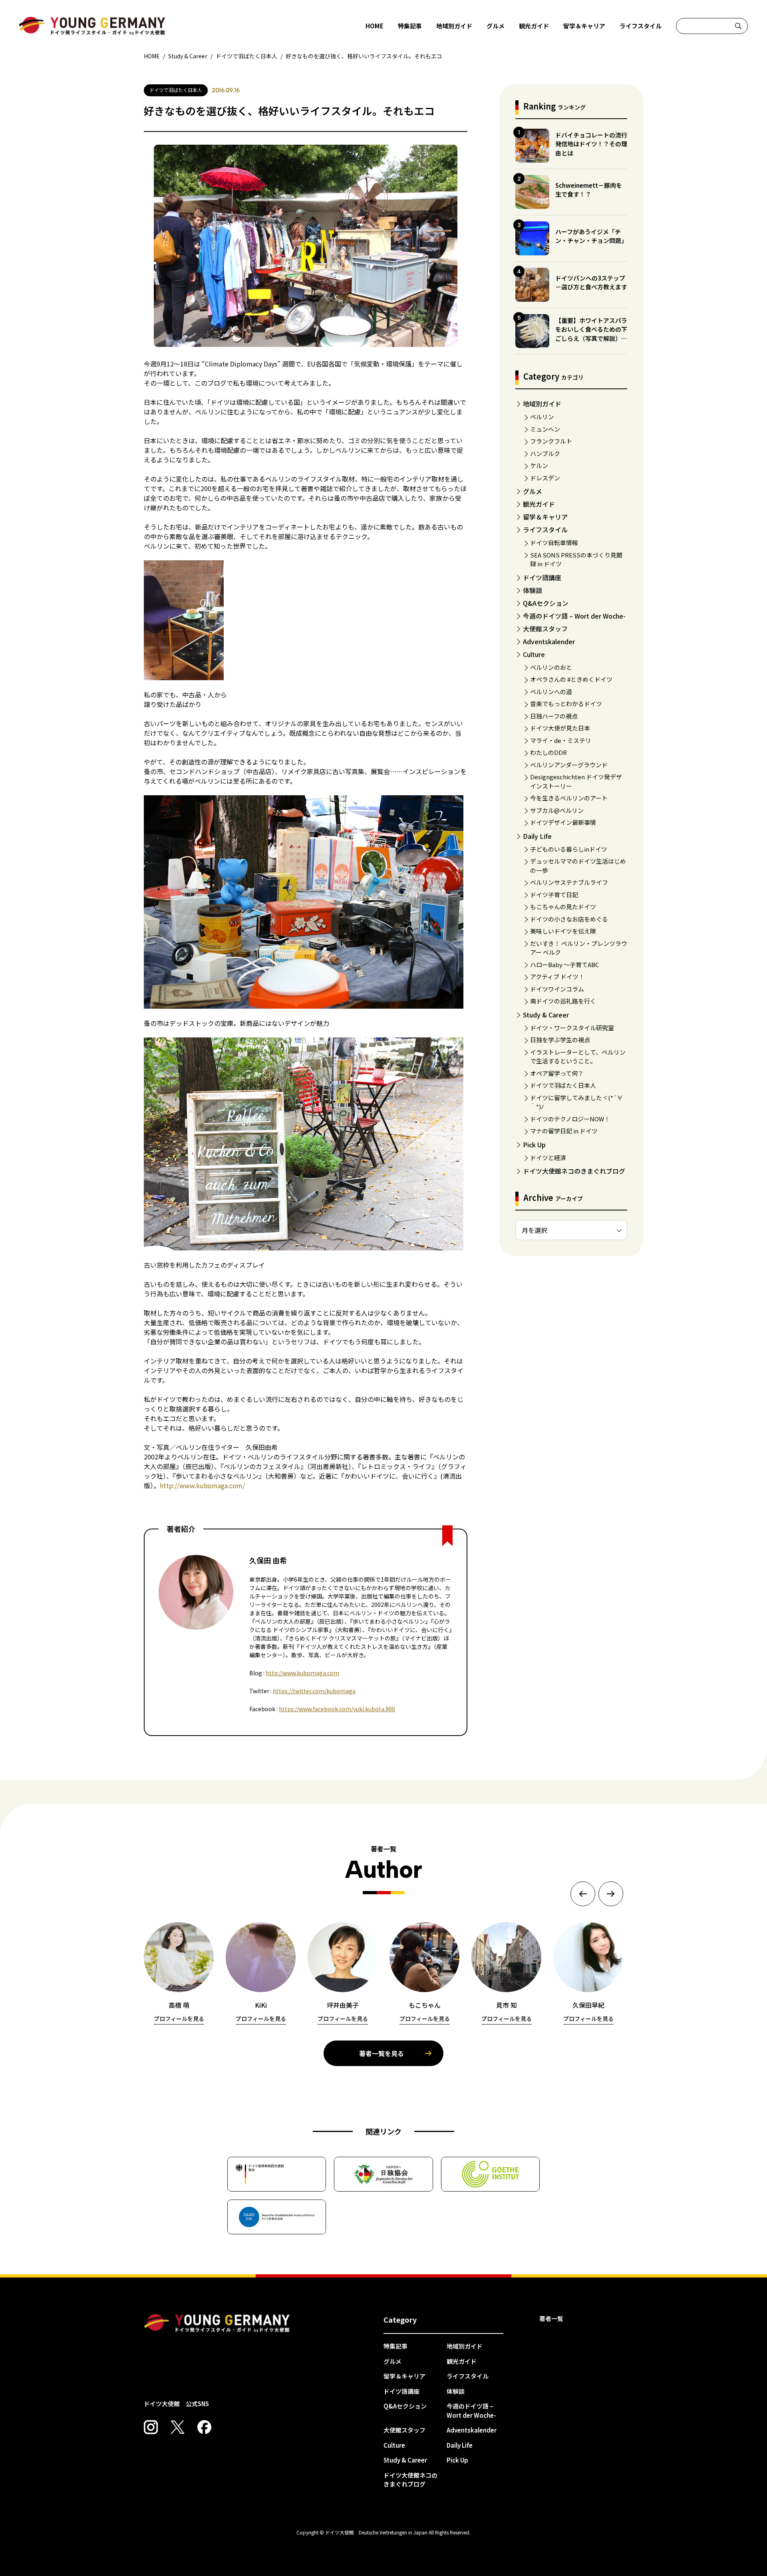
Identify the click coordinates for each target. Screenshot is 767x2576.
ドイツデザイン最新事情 (563, 822)
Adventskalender (549, 641)
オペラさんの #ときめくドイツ (571, 679)
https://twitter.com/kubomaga (314, 1691)
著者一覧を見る (382, 2053)
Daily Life (537, 836)
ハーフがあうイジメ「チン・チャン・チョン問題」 (591, 236)
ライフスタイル (641, 26)
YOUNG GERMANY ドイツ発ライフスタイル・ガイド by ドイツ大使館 (217, 2323)
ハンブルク (545, 453)
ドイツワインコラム (557, 989)
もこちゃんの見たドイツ (563, 907)
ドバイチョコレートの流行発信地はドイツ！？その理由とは (591, 144)
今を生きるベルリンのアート (569, 798)
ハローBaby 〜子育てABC (564, 965)
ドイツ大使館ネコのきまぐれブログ (574, 1171)
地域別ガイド (454, 26)
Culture (534, 654)
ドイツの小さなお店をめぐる (569, 919)
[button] (583, 1894)
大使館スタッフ (545, 629)
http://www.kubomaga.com (302, 1673)
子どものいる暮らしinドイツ (569, 849)
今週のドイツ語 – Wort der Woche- (574, 616)
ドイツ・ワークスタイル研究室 (572, 1028)
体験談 (533, 590)
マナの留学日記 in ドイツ (564, 1131)
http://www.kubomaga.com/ (202, 1485)
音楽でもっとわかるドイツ (566, 704)
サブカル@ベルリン (557, 810)
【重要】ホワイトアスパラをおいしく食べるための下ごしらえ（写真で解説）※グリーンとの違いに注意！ (591, 334)
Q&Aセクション (546, 603)
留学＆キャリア (584, 26)
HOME (375, 26)
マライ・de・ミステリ (561, 740)
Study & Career (546, 1015)
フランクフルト (551, 441)
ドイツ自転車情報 (554, 542)
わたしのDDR (548, 752)
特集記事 (410, 26)
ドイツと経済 (548, 1158)
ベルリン (542, 417)
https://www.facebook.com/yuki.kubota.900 (337, 1709)
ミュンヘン (545, 429)
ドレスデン (545, 478)
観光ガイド (534, 26)
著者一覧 (551, 2318)
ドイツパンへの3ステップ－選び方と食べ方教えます (591, 283)
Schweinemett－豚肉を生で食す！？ (589, 190)
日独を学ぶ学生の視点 (560, 1040)
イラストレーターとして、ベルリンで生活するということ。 (578, 1057)
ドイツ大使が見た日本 (560, 728)
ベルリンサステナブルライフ (569, 882)
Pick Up (534, 1145)
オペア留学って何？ (557, 1073)
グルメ (496, 26)
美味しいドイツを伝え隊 (563, 931)
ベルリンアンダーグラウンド (569, 765)
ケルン (539, 465)
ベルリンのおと (551, 667)
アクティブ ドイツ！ (557, 976)
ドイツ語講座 (542, 577)
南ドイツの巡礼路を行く (563, 1001)
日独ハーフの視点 (554, 716)
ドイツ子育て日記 (554, 895)
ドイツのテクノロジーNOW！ (570, 1119)
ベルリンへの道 (551, 692)
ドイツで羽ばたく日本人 (563, 1085)
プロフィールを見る (179, 2019)
